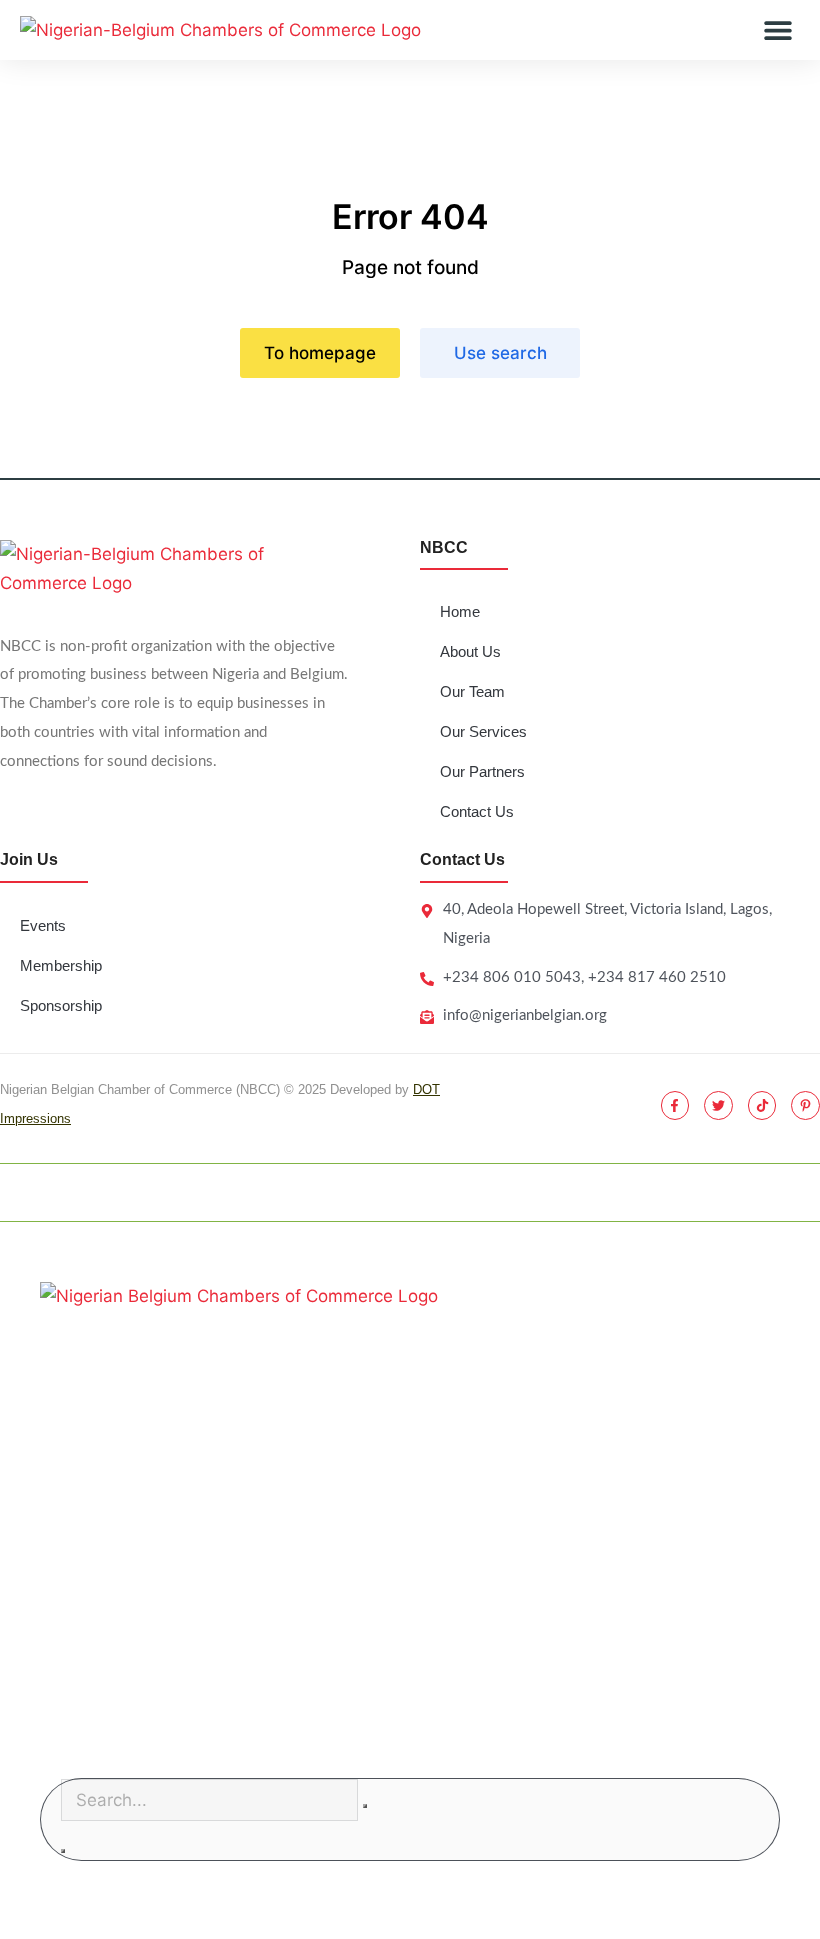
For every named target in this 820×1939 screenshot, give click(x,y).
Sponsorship (61, 1005)
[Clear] (365, 1806)
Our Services (483, 731)
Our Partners (482, 771)
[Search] (63, 1851)
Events (43, 925)
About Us (470, 651)
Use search (500, 353)
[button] (777, 30)
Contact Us (477, 811)
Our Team (472, 691)
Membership (61, 965)
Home (460, 611)
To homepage (320, 353)
